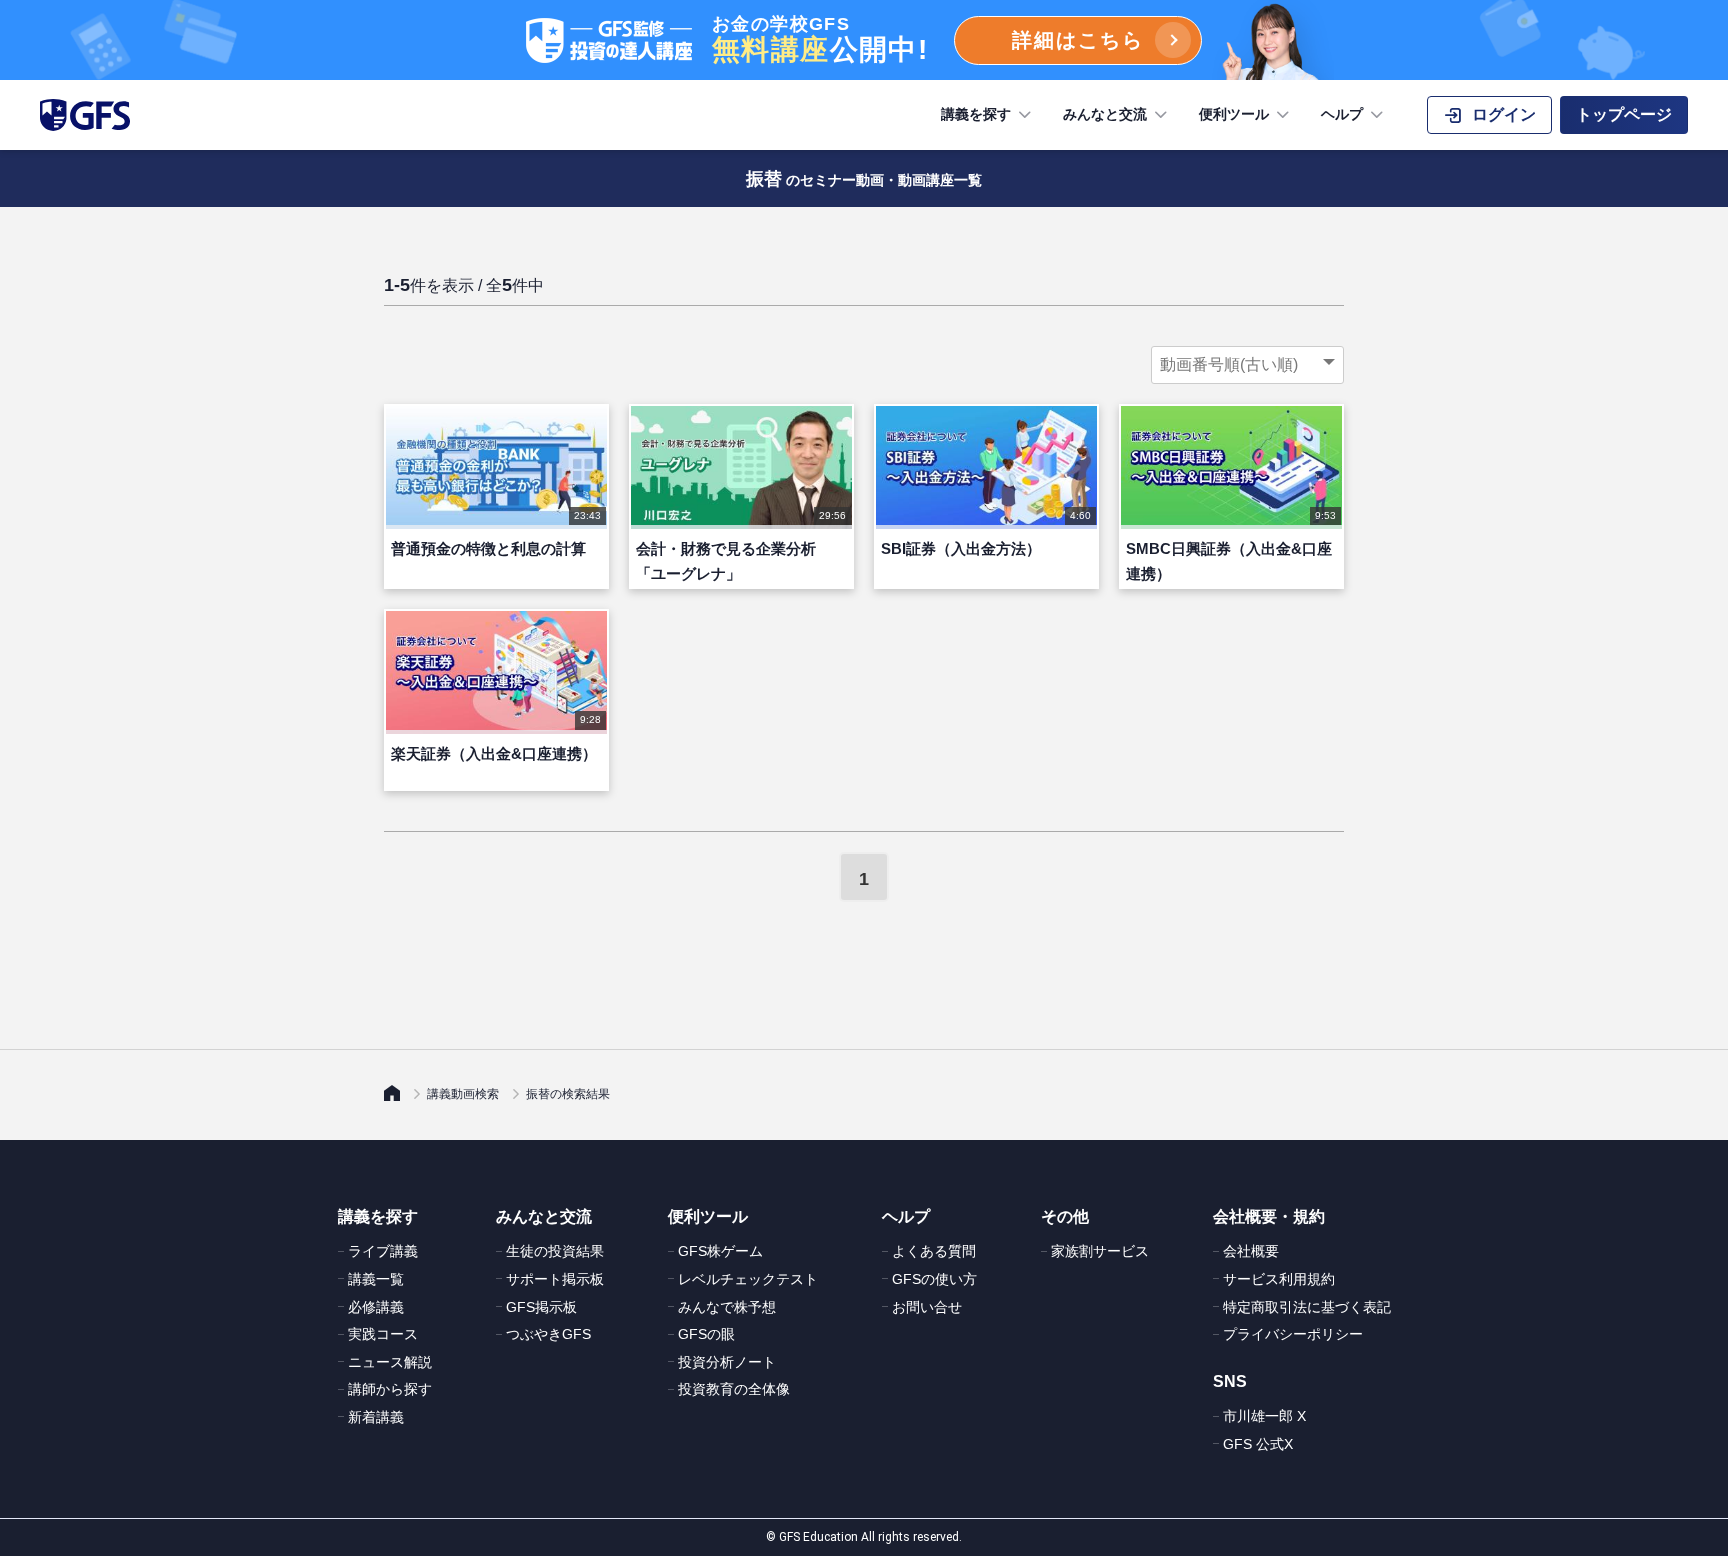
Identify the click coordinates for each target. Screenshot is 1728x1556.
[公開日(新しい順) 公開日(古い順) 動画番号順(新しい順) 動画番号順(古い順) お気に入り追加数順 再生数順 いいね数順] (1247, 365)
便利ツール (1234, 114)
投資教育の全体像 (734, 1389)
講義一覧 (376, 1279)
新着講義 (376, 1417)
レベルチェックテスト (748, 1279)
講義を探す (976, 114)
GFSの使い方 (934, 1279)
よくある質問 (934, 1251)
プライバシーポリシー (1293, 1334)
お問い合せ (927, 1307)
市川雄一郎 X (1264, 1416)
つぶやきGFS (548, 1334)
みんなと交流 (1105, 114)
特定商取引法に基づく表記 (1307, 1307)
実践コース (383, 1334)
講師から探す (390, 1389)
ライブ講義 (383, 1251)
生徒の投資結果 (555, 1251)
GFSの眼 (706, 1334)
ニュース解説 (390, 1362)
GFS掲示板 (541, 1307)
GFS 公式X (1258, 1444)
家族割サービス (1100, 1251)
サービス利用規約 (1279, 1279)
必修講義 (376, 1307)
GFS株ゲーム (720, 1251)
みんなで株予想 (727, 1307)
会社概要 (1251, 1251)
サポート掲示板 (555, 1279)
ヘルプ (1342, 114)
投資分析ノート (727, 1362)
